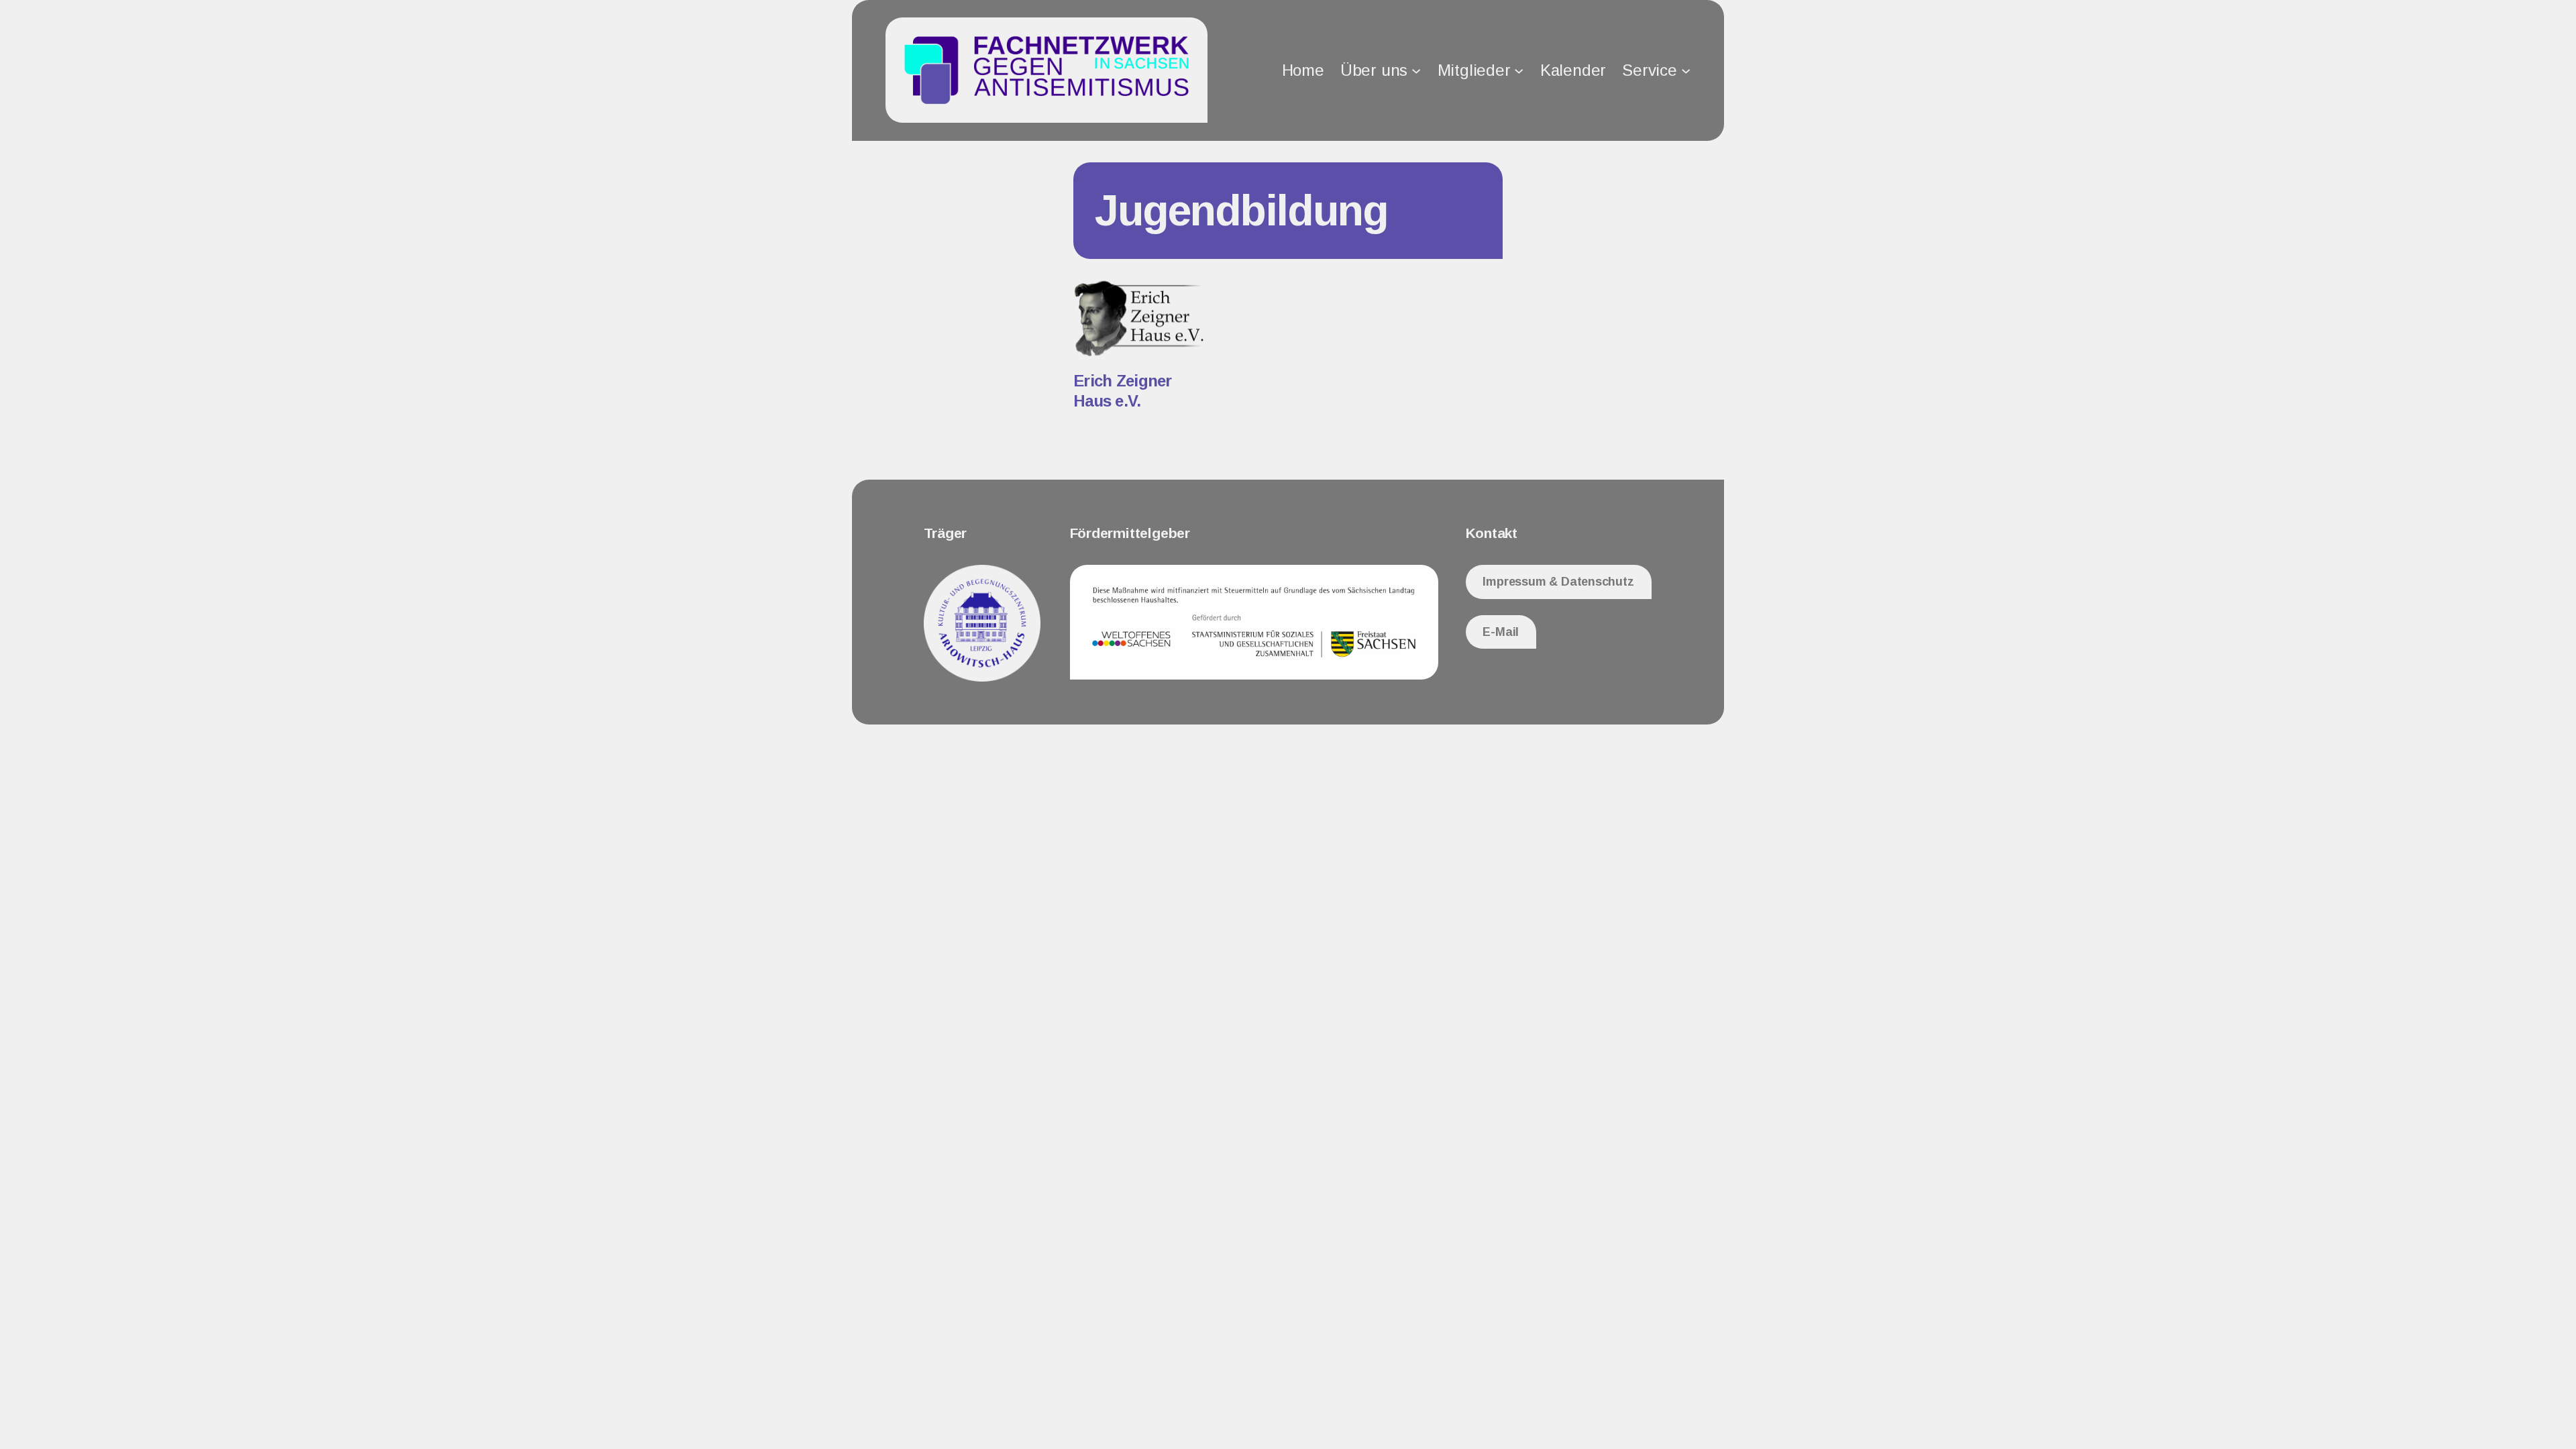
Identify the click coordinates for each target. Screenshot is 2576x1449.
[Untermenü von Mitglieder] (1519, 70)
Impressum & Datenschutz (1558, 582)
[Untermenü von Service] (1686, 70)
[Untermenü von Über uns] (1416, 70)
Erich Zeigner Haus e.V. (1123, 391)
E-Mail (1501, 632)
